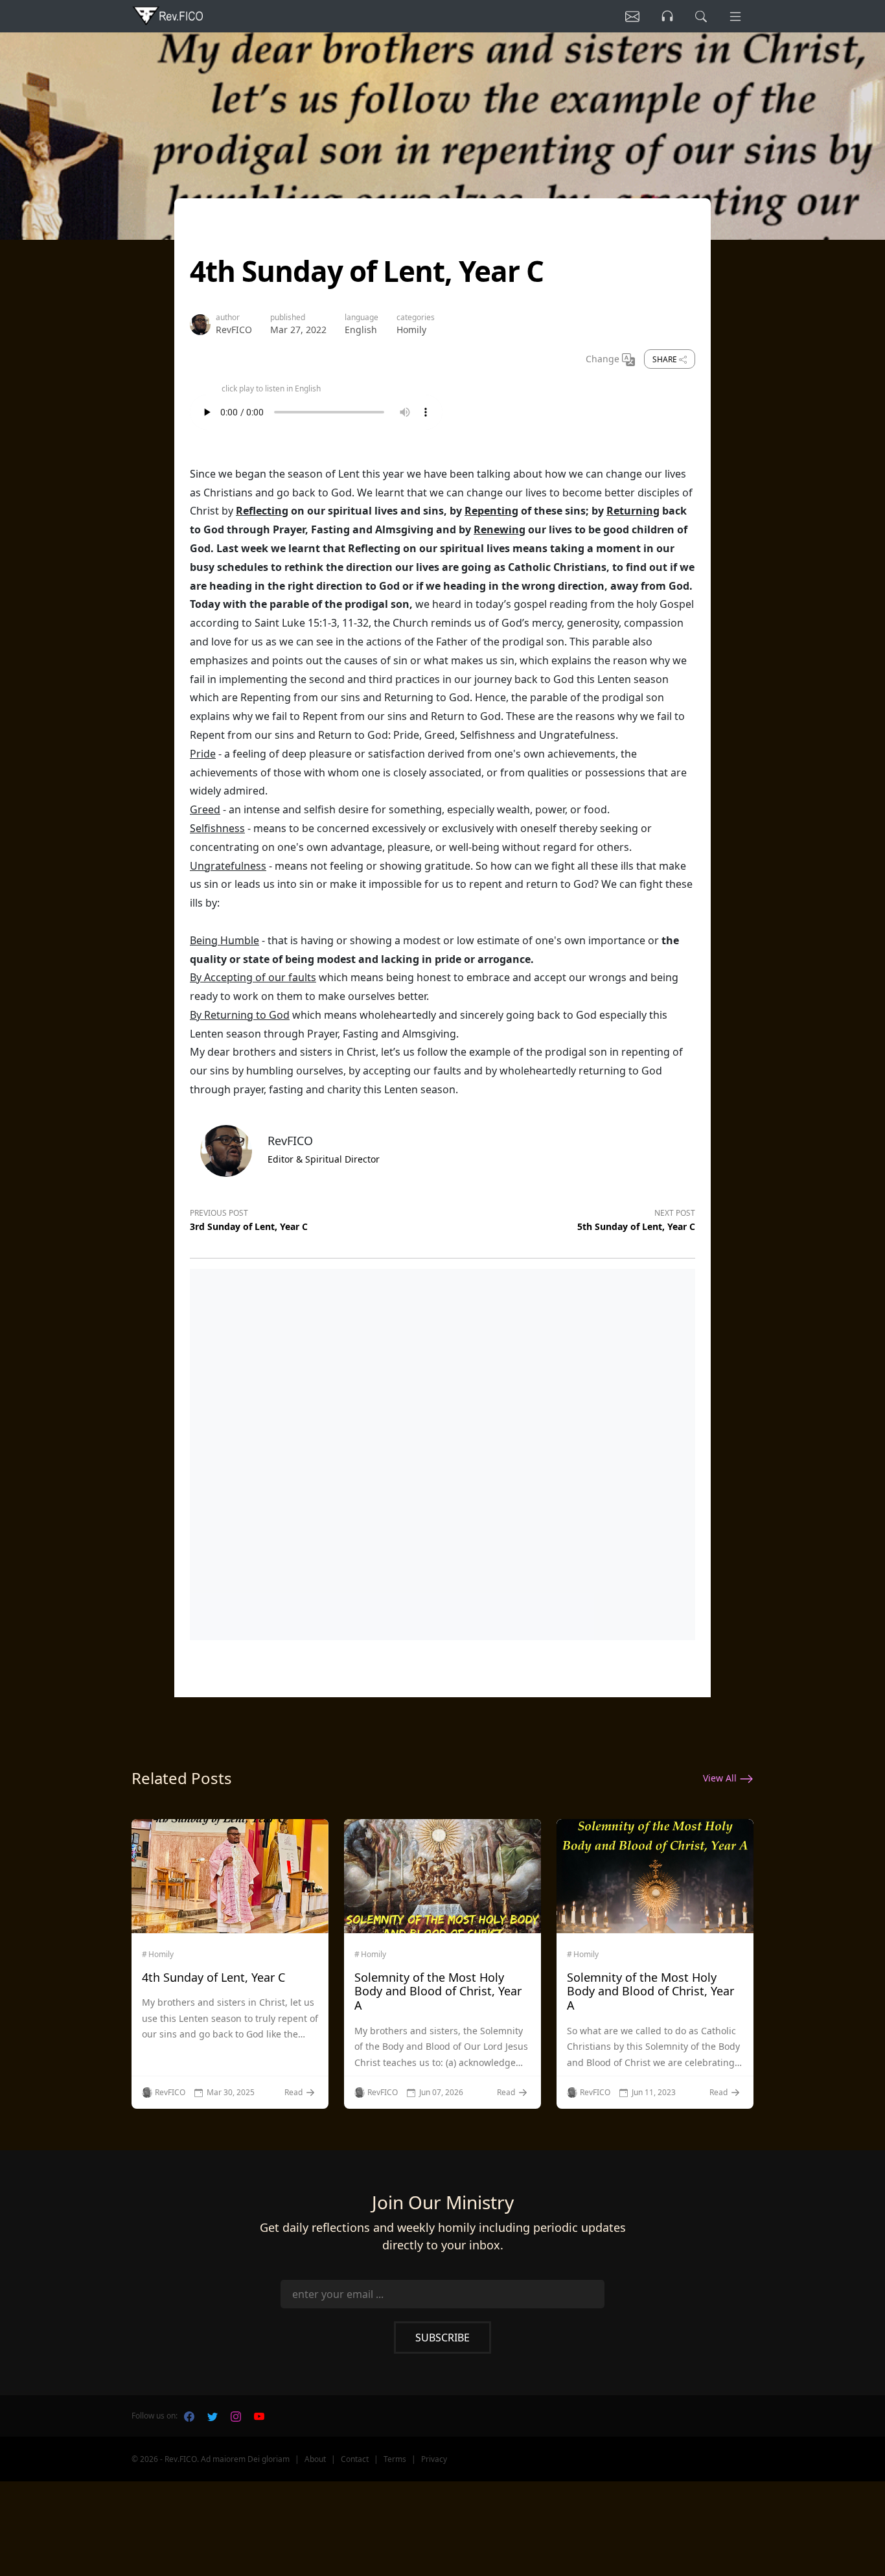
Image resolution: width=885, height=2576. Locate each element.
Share (666, 359)
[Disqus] (442, 1452)
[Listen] (632, 16)
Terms (395, 2459)
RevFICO (234, 330)
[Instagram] (236, 2416)
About (315, 2459)
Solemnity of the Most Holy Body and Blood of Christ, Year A (438, 1991)
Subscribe (442, 2338)
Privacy (434, 2459)
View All (721, 1778)
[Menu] (735, 16)
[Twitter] (213, 2416)
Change (604, 359)
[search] (701, 16)
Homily (411, 330)
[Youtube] (259, 2416)
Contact (355, 2459)
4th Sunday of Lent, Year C (213, 1977)
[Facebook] (189, 2416)
